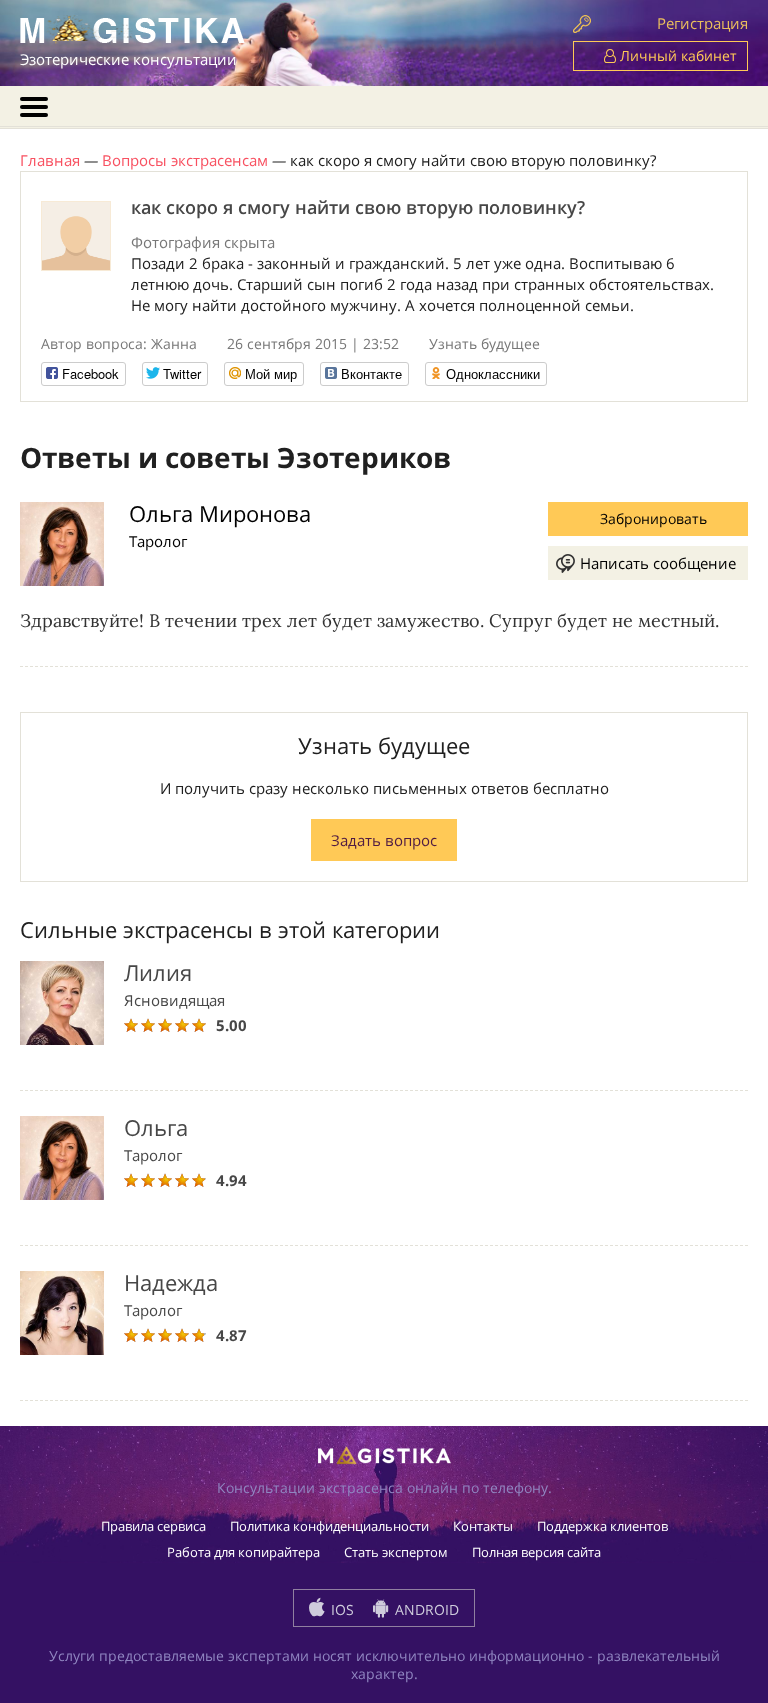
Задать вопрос (384, 840)
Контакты (483, 1526)
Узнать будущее (484, 343)
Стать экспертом (396, 1552)
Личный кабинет (676, 55)
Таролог (158, 541)
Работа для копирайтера (243, 1552)
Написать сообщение (658, 563)
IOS (340, 1609)
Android (425, 1609)
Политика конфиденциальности (329, 1526)
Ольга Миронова (220, 513)
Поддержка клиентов (602, 1526)
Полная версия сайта (536, 1552)
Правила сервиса (153, 1526)
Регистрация (702, 23)
